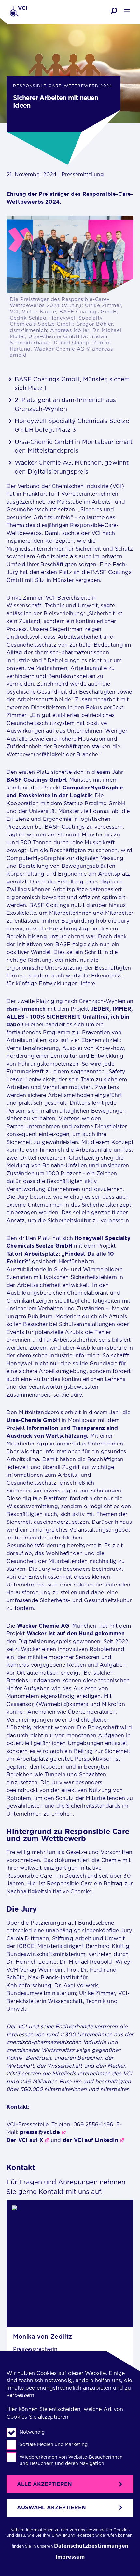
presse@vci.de (40, 2132)
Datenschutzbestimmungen (91, 2546)
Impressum (70, 2557)
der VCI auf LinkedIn (91, 2140)
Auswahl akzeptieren (51, 2508)
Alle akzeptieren (44, 2484)
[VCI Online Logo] (18, 12)
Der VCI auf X (25, 2140)
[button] (114, 11)
